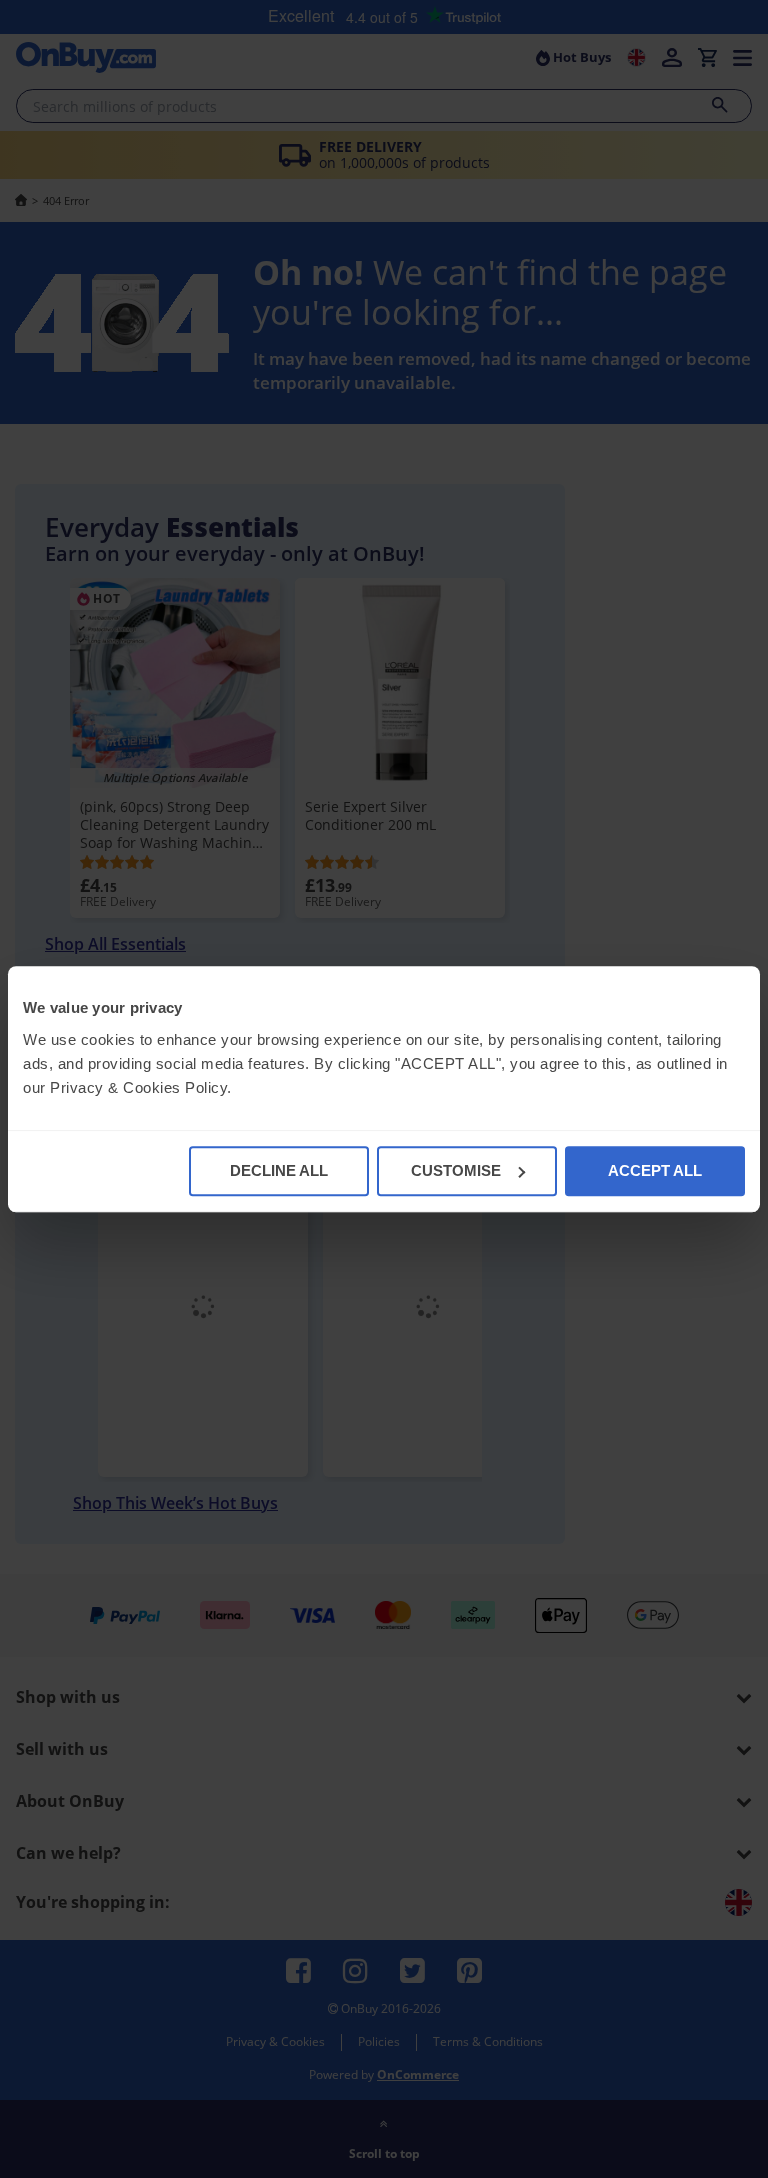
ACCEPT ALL (655, 1170)
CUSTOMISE (456, 1170)
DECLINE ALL (279, 1170)
